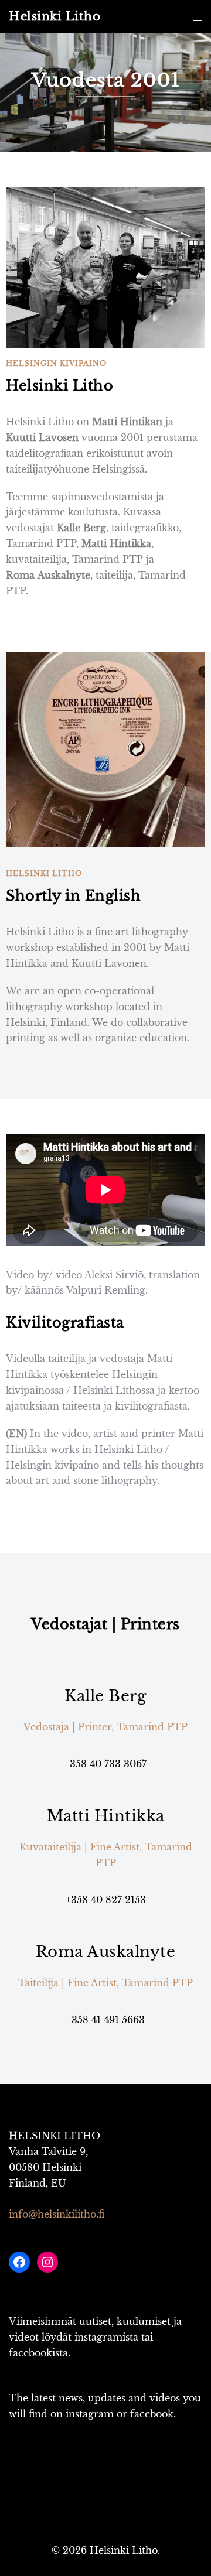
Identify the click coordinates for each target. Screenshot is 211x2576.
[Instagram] (47, 2262)
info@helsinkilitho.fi (57, 2214)
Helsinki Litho (55, 16)
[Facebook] (19, 2262)
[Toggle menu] (198, 17)
